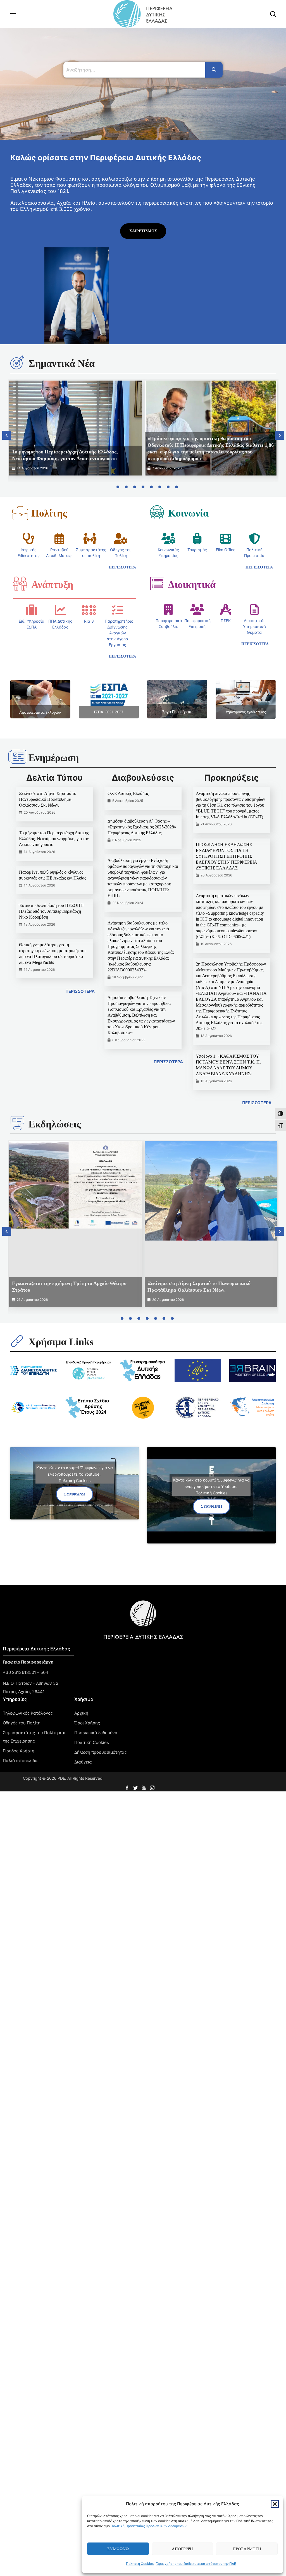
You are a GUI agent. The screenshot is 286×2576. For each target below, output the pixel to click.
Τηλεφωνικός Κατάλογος (28, 1713)
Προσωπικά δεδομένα (96, 1733)
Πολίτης (49, 513)
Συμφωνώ (118, 2549)
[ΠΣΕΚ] (226, 610)
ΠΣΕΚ (226, 621)
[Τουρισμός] (197, 539)
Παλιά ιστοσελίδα (20, 1761)
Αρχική (81, 1713)
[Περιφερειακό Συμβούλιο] (168, 610)
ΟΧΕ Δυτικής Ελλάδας (128, 793)
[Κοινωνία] (157, 512)
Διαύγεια (83, 1762)
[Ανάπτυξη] (20, 584)
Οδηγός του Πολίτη (22, 1723)
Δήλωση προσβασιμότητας (101, 1752)
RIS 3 (89, 621)
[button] (275, 2504)
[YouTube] (144, 1786)
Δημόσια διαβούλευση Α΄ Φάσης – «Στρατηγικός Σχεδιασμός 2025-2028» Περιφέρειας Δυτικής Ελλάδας (142, 827)
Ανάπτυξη (52, 585)
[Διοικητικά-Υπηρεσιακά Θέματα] (254, 610)
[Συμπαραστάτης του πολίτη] (90, 539)
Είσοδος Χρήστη (19, 1751)
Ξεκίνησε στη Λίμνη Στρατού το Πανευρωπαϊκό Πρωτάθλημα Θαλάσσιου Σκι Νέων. (48, 799)
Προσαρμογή (247, 2549)
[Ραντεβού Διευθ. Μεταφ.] (59, 539)
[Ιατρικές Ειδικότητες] (28, 539)
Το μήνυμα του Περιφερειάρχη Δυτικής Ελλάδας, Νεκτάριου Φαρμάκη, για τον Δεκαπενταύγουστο (54, 839)
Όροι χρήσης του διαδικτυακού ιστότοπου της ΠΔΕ (196, 2564)
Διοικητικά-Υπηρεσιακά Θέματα (254, 626)
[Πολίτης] (20, 513)
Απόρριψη (182, 2549)
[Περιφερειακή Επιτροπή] (197, 610)
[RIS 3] (89, 610)
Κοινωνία (188, 513)
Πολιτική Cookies (140, 2564)
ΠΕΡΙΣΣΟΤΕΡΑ (80, 991)
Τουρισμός (197, 550)
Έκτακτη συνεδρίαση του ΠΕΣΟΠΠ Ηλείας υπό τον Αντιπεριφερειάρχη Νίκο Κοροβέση (51, 911)
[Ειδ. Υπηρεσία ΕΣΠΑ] (32, 610)
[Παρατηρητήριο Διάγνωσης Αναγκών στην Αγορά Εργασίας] (118, 610)
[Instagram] (153, 1786)
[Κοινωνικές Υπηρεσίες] (168, 539)
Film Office (226, 550)
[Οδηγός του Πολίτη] (121, 539)
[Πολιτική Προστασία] (254, 539)
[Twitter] (136, 1786)
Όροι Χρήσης (87, 1723)
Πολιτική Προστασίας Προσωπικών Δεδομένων (149, 2526)
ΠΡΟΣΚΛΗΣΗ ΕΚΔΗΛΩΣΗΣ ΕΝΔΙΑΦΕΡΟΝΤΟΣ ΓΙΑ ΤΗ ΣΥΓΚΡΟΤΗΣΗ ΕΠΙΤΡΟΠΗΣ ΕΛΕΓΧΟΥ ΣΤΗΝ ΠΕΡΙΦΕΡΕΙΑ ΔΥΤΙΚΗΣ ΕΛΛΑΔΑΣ (226, 856)
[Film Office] (226, 539)
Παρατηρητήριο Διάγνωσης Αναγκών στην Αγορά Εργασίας (119, 633)
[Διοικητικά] (157, 584)
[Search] (214, 70)
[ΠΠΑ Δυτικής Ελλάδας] (60, 610)
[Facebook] (128, 1786)
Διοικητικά (192, 585)
